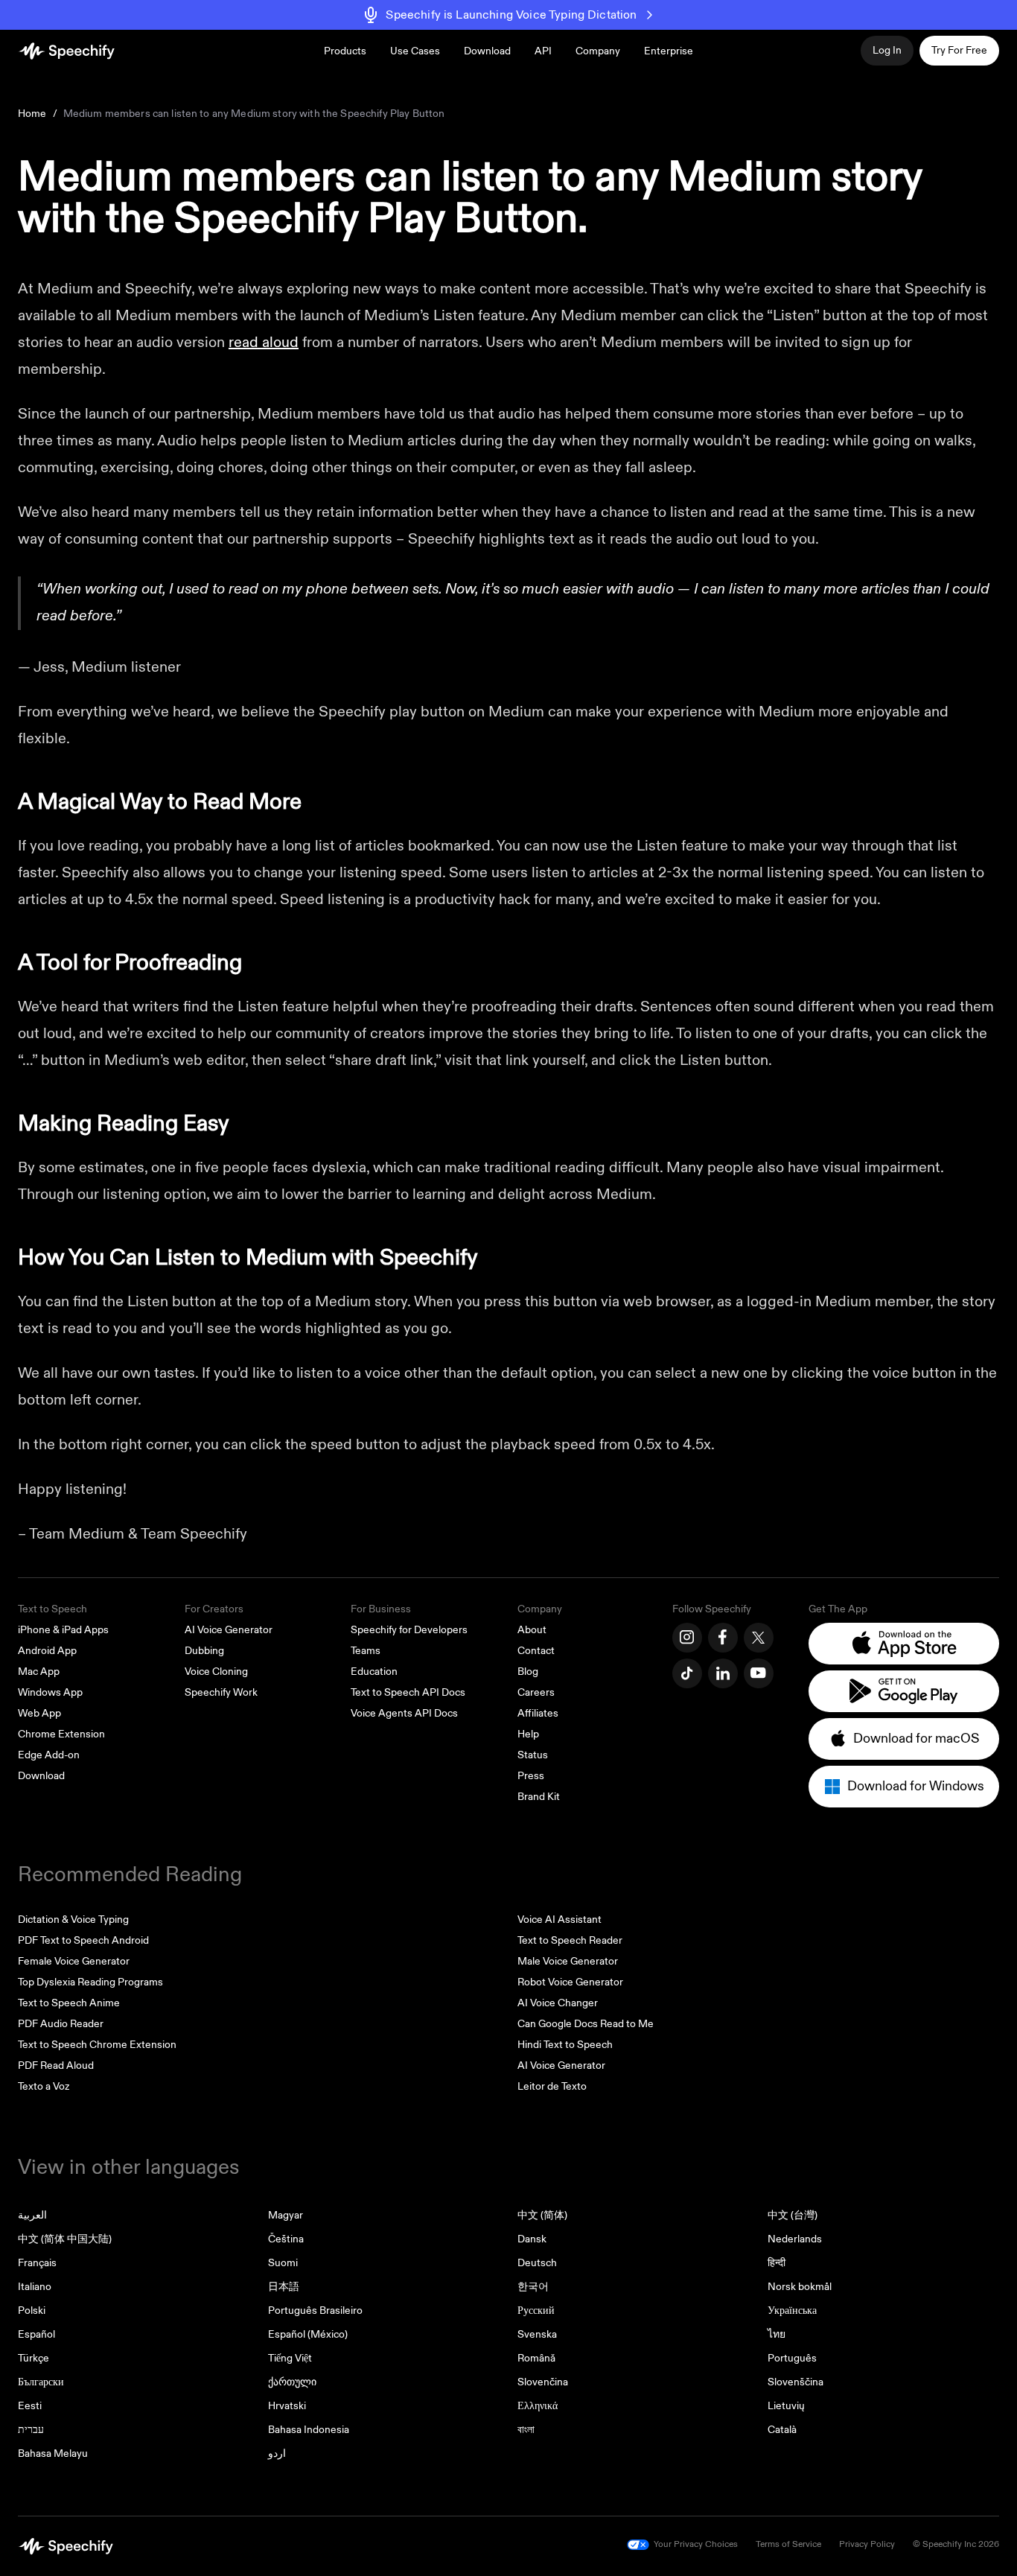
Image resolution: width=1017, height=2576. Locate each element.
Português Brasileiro (315, 2311)
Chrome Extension (61, 1734)
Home (32, 114)
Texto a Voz (44, 2086)
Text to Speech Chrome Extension (97, 2045)
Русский (536, 2311)
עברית (31, 2430)
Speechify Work (221, 1692)
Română (536, 2358)
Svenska (537, 2334)
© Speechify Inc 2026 (956, 2544)
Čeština (286, 2239)
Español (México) (308, 2334)
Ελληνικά (538, 2406)
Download (487, 51)
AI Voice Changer (558, 2003)
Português (792, 2358)
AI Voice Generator (229, 1630)
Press (531, 1776)
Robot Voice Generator (570, 1982)
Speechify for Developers (409, 1630)
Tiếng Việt (290, 2358)
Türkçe (34, 2358)
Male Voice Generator (568, 1961)
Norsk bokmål (800, 2287)
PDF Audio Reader (61, 2024)
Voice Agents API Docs (404, 1713)
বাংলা (526, 2430)
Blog (528, 1672)
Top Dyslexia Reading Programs (90, 1982)
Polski (32, 2311)
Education (374, 1672)
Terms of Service (788, 2544)
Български (41, 2382)
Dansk (532, 2239)
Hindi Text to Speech (565, 2045)
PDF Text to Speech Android (83, 1940)
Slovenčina (543, 2382)
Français (37, 2263)
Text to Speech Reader (570, 1940)
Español (36, 2334)
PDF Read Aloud (56, 2065)
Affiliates (538, 1713)
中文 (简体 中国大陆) (65, 2239)
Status (533, 1755)
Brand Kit (539, 1797)
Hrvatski (287, 2406)
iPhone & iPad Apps (63, 1630)
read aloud (264, 342)
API (543, 51)
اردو (277, 2453)
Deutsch (537, 2263)
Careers (536, 1692)
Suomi (283, 2263)
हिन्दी (777, 2263)
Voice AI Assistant (559, 1920)
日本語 (284, 2287)
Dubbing (204, 1651)
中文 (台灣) (793, 2215)
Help (528, 1734)
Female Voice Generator (74, 1961)
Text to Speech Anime (69, 2003)
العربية (32, 2215)
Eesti (30, 2406)
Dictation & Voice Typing (73, 1920)
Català (782, 2430)
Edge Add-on (49, 1755)
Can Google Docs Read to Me (586, 2024)
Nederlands (795, 2239)
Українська (792, 2311)
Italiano (35, 2287)
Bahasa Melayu (53, 2453)
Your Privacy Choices (696, 2544)
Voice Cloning (216, 1672)
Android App (47, 1651)
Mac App (39, 1672)
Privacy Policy (867, 2544)
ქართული (292, 2382)
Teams (366, 1651)
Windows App (50, 1692)
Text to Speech (52, 1609)
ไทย (777, 2334)
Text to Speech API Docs (408, 1692)
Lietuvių (786, 2406)
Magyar (286, 2215)
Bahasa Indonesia (309, 2430)
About (532, 1630)
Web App (39, 1713)
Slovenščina (796, 2382)
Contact (536, 1651)
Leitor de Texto (552, 2086)
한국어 (533, 2287)
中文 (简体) (542, 2215)
